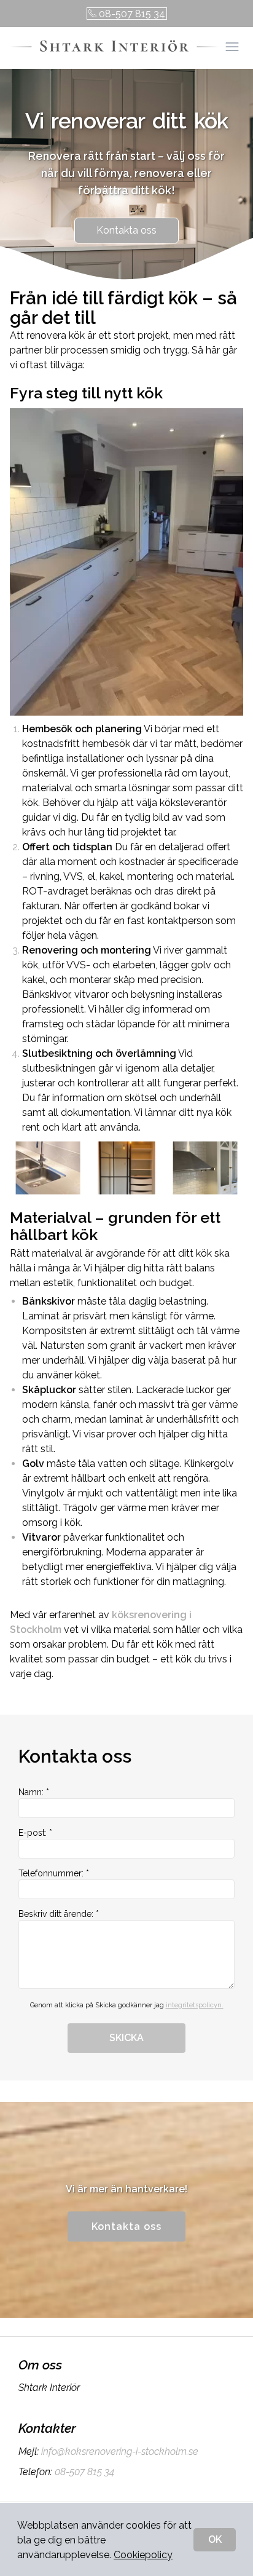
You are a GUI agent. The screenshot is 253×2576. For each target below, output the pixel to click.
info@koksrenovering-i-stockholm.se (120, 2452)
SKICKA (126, 2038)
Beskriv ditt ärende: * (59, 1914)
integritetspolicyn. (195, 2005)
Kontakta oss (126, 230)
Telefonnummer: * (54, 1873)
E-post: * (35, 1833)
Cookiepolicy (143, 2555)
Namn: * (34, 1792)
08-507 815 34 (132, 14)
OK (215, 2539)
